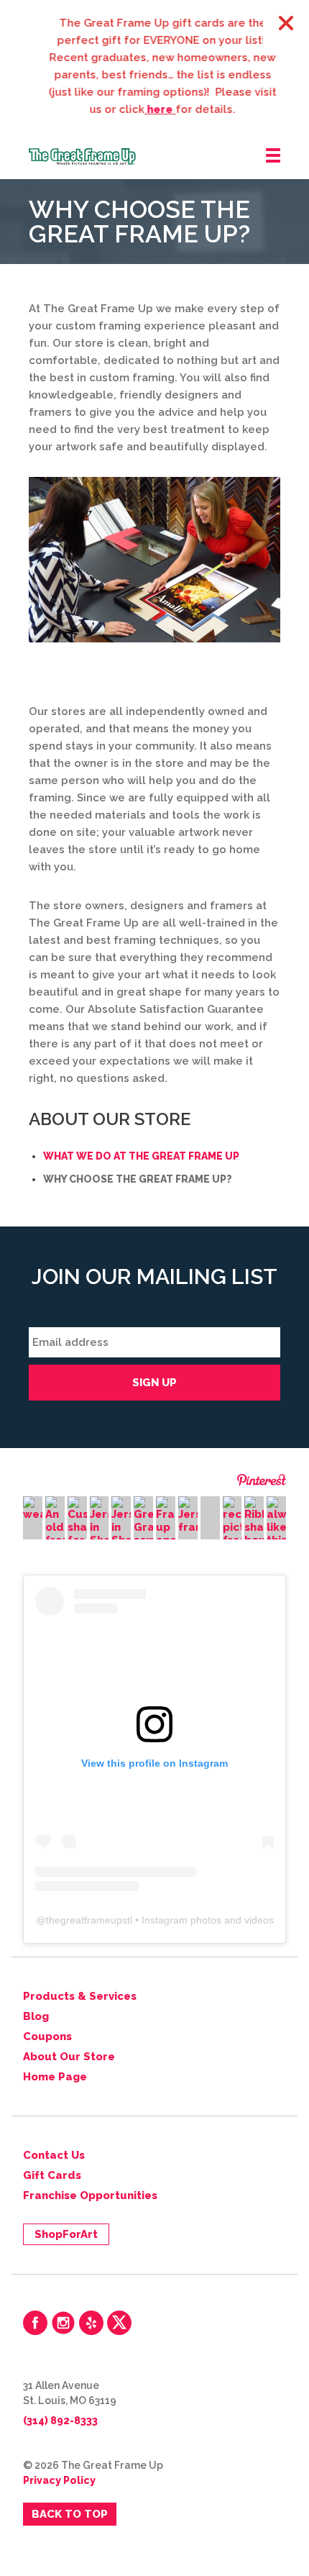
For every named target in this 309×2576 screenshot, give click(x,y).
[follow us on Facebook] (35, 2323)
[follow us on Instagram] (63, 2323)
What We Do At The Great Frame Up (141, 1156)
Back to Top (70, 2514)
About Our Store (69, 2057)
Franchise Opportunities (90, 2195)
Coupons (47, 2036)
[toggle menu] (273, 156)
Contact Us (54, 2155)
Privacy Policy (59, 2480)
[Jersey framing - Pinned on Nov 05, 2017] (188, 1515)
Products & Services (80, 1996)
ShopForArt (66, 2234)
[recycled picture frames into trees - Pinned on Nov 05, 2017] (232, 1534)
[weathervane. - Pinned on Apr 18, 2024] (33, 1508)
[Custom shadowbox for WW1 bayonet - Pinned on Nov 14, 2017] (77, 1534)
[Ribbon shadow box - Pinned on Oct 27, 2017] (254, 1521)
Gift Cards (52, 2175)
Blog (36, 2016)
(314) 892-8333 (60, 2421)
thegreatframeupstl (89, 1920)
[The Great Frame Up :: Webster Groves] (169, 156)
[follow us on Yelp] (91, 2323)
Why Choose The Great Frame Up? (138, 1179)
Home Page (55, 2077)
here (153, 109)
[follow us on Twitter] (119, 2323)
